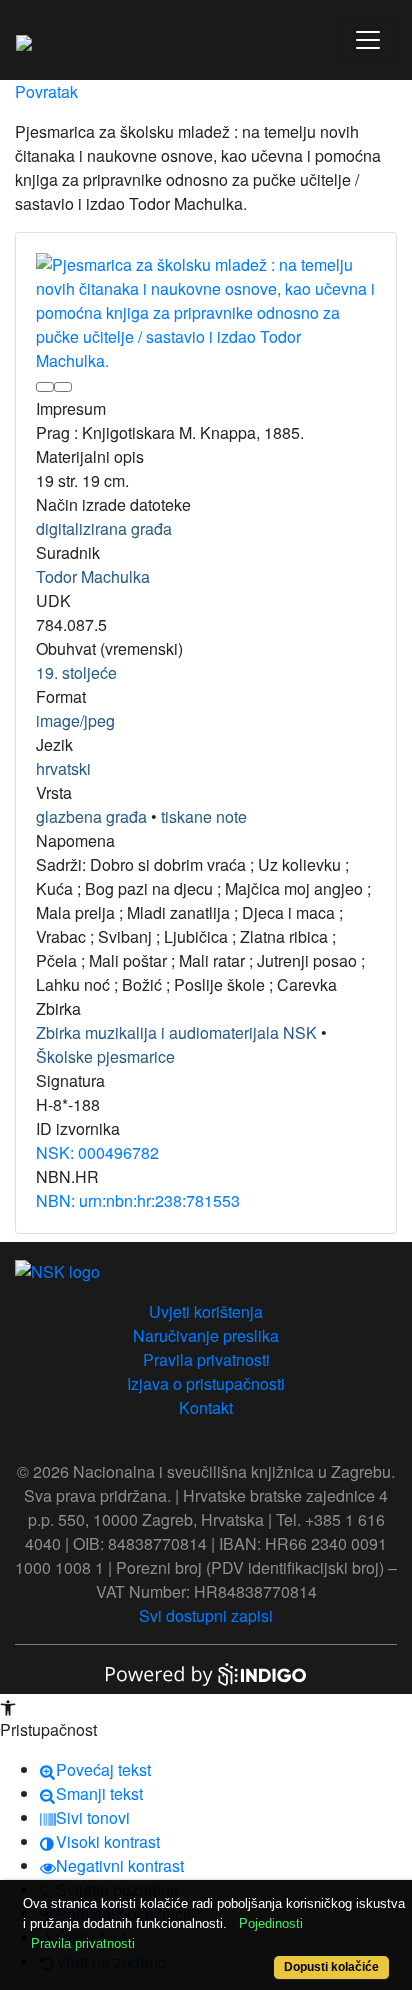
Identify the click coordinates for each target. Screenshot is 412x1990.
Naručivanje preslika (206, 1335)
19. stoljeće (76, 672)
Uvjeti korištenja (206, 1311)
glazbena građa (91, 816)
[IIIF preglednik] (45, 387)
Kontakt (206, 1407)
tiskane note (204, 816)
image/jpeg (75, 720)
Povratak (46, 91)
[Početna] (24, 40)
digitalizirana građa (104, 528)
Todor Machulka (93, 576)
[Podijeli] (63, 387)
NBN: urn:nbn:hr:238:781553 (138, 1200)
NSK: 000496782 (97, 1152)
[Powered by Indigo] (206, 1672)
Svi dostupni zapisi (206, 1615)
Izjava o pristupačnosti (206, 1383)
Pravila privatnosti (206, 1359)
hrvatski (63, 768)
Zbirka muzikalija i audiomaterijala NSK (176, 1032)
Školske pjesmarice (105, 1056)
